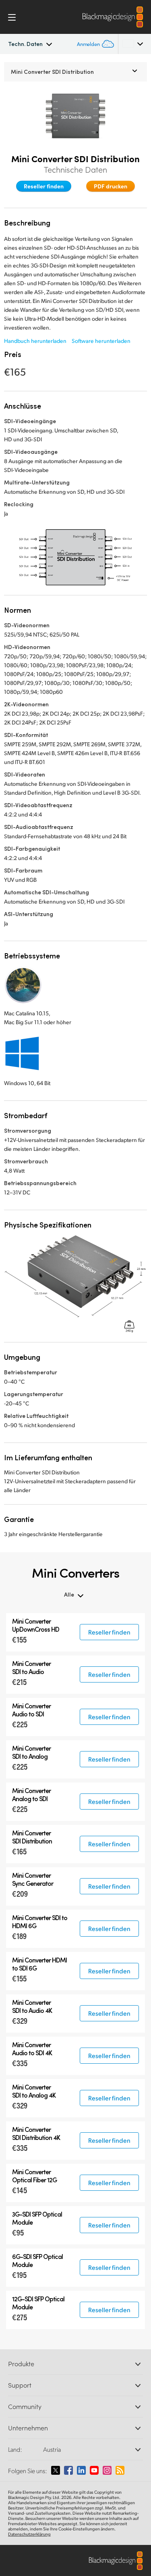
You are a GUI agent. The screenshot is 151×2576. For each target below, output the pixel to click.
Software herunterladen (101, 341)
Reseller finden (44, 186)
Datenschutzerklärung (29, 2534)
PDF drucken (111, 186)
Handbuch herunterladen (35, 341)
